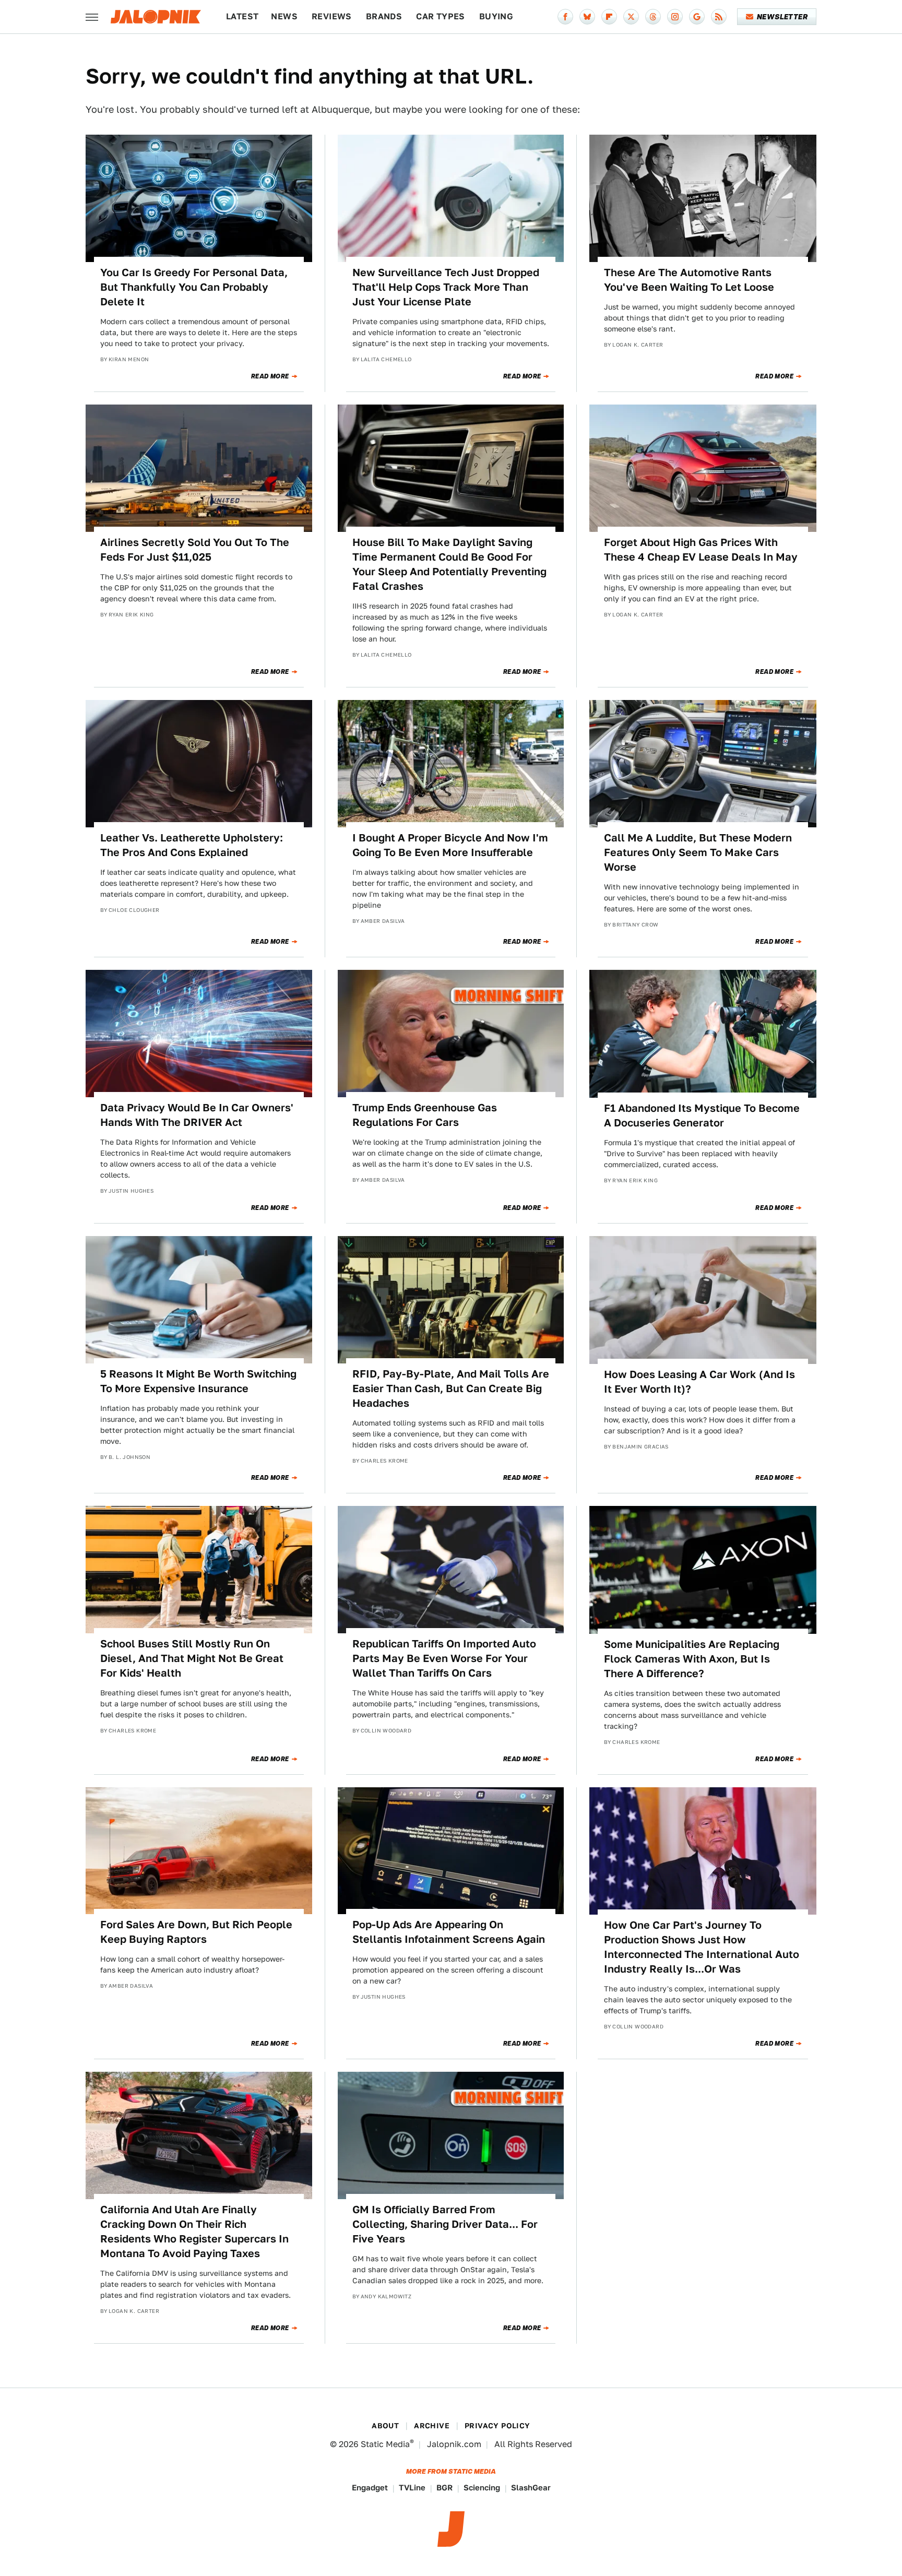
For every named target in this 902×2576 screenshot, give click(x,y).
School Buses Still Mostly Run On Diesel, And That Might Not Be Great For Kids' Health (192, 1658)
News (284, 16)
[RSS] (719, 17)
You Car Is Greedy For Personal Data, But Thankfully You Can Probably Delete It (194, 287)
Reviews (332, 16)
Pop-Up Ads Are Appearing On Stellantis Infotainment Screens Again (449, 1932)
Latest (242, 16)
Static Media (385, 2444)
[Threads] (653, 17)
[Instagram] (675, 17)
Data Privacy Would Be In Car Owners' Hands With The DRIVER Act (197, 1115)
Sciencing (482, 2488)
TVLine (412, 2488)
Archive (432, 2426)
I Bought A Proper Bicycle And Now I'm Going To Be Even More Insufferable (450, 845)
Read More (270, 376)
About (385, 2426)
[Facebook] (565, 17)
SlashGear (531, 2488)
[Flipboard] (609, 17)
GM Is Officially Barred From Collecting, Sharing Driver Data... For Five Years (445, 2224)
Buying (496, 16)
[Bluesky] (587, 17)
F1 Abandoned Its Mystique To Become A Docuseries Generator (702, 1115)
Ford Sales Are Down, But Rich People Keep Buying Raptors (196, 1932)
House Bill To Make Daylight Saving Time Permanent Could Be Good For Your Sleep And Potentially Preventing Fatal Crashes (449, 564)
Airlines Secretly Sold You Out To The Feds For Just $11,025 (195, 550)
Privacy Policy (497, 2426)
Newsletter (782, 17)
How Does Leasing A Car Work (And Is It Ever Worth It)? (699, 1382)
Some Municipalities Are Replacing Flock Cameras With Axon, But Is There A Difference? (692, 1659)
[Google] (697, 17)
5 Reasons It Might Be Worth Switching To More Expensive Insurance (198, 1381)
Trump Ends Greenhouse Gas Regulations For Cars (425, 1115)
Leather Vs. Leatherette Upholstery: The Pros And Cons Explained (192, 845)
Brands (384, 16)
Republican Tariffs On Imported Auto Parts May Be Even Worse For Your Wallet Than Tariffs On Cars (444, 1658)
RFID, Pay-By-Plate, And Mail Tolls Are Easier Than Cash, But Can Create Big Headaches (451, 1388)
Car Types (441, 16)
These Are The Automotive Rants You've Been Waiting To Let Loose (689, 280)
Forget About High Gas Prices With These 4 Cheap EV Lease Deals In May (701, 550)
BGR (444, 2488)
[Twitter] (631, 17)
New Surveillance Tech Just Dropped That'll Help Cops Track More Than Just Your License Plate (446, 287)
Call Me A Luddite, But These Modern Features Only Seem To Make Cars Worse (698, 852)
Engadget (370, 2488)
